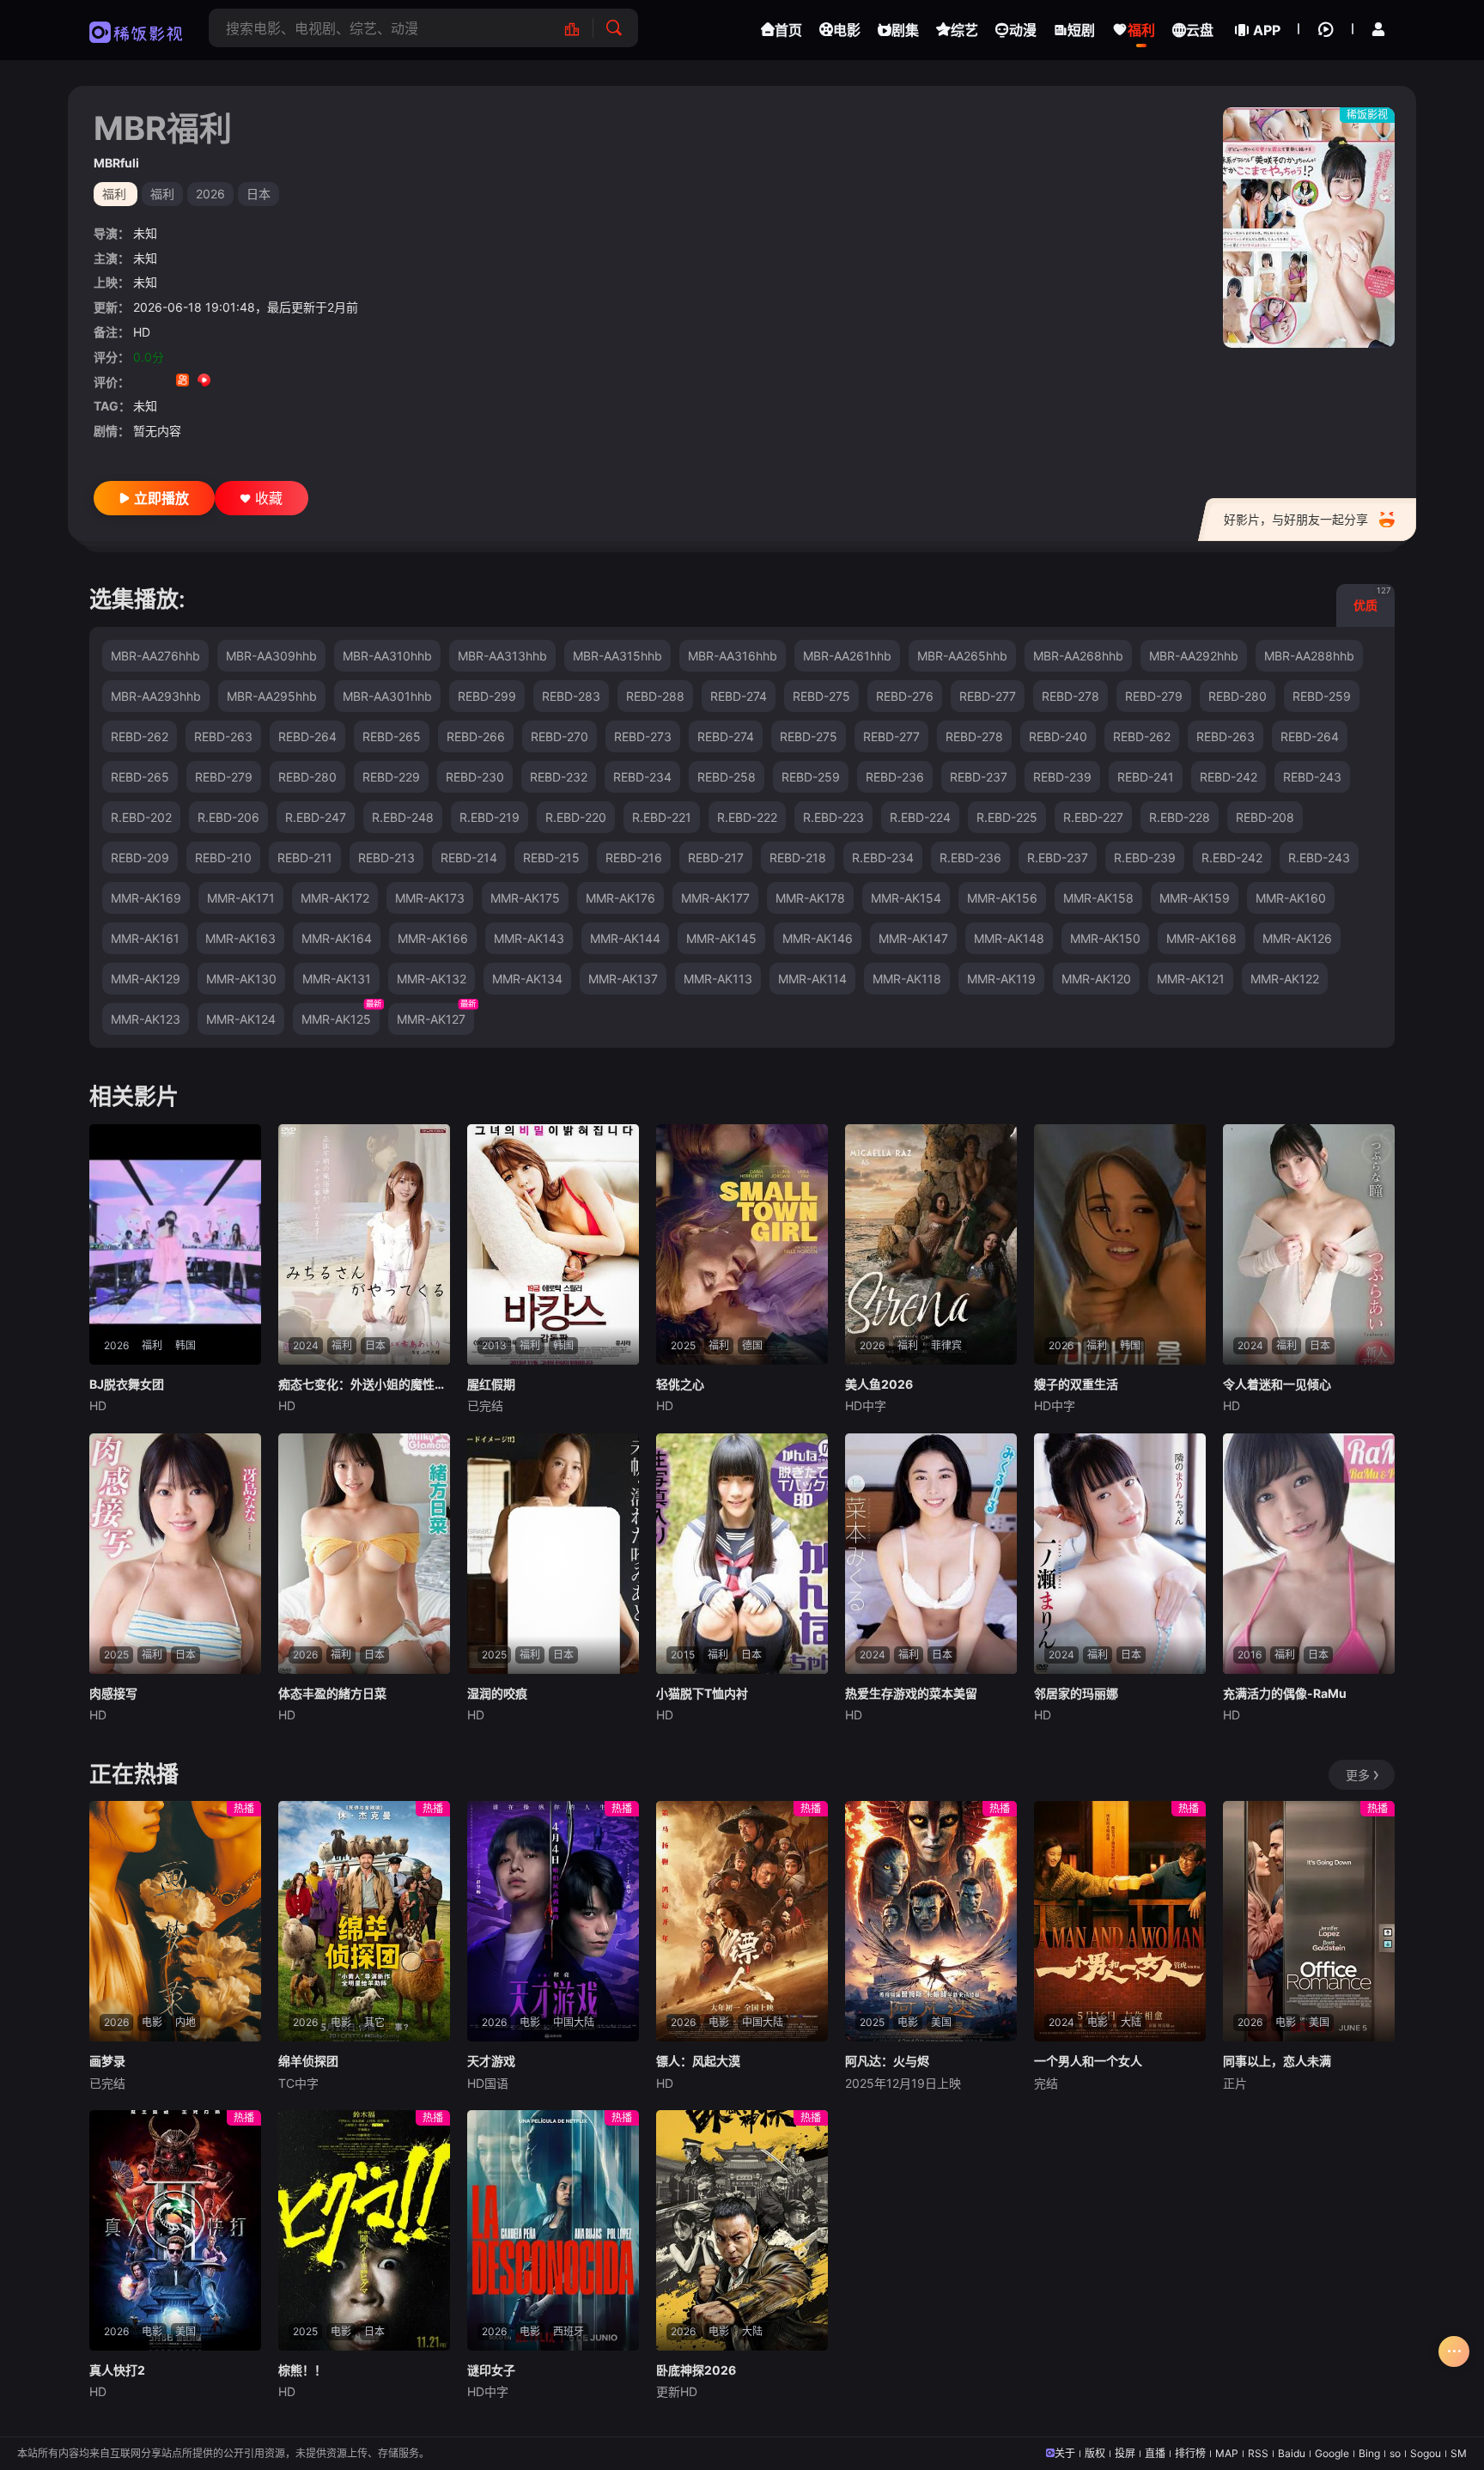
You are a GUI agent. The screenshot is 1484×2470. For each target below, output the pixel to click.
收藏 (269, 498)
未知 (145, 233)
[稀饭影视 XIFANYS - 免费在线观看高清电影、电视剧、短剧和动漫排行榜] (581, 28)
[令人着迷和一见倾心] (1309, 1244)
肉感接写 (113, 1693)
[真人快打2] (175, 2230)
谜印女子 (491, 2370)
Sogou (1426, 2453)
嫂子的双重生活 (1076, 1384)
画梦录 (107, 2061)
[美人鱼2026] (931, 1244)
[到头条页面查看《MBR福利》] (247, 382)
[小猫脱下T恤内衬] (742, 1554)
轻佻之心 (680, 1384)
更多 (1358, 1775)
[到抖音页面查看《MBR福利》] (161, 382)
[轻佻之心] (742, 1244)
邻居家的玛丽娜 (1076, 1693)
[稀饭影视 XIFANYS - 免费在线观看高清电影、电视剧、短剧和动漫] (136, 30)
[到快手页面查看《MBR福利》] (182, 382)
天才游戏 (491, 2061)
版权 (1095, 2453)
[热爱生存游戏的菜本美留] (931, 1554)
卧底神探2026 (696, 2370)
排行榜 (1190, 2453)
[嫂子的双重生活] (1120, 1244)
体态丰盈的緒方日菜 (332, 1693)
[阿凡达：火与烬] (931, 1921)
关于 (1065, 2453)
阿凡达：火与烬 (887, 2061)
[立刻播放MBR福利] (1309, 228)
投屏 (1125, 2453)
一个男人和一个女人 (1088, 2061)
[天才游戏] (553, 1921)
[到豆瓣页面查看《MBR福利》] (140, 382)
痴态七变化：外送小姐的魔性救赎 (364, 1384)
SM (1459, 2453)
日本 (258, 194)
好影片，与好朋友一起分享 (1296, 519)
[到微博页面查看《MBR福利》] (225, 382)
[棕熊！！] (364, 2230)
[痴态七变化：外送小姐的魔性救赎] (364, 1244)
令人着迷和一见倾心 (1277, 1384)
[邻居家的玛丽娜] (1120, 1554)
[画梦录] (175, 1921)
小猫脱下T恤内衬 (702, 1693)
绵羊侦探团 (308, 2061)
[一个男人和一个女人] (1120, 1921)
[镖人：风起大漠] (742, 1921)
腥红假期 (491, 1384)
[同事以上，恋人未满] (1309, 1921)
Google (1332, 2453)
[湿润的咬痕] (553, 1554)
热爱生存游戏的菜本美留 (911, 1693)
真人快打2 (117, 2370)
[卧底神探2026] (742, 2230)
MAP (1227, 2453)
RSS (1258, 2453)
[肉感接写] (175, 1554)
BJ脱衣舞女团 (127, 1384)
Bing (1369, 2453)
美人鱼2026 (879, 1384)
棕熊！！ (302, 2370)
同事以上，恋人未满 (1277, 2061)
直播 (1155, 2453)
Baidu (1292, 2453)
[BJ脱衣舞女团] (175, 1244)
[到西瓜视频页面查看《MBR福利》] (204, 382)
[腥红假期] (553, 1244)
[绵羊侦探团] (364, 1921)
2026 (210, 194)
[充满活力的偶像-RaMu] (1309, 1554)
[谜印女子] (553, 2230)
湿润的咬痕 (497, 1693)
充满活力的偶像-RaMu (1285, 1693)
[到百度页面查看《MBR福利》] (268, 382)
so (1395, 2453)
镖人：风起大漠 (698, 2061)
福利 (162, 194)
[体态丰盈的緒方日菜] (364, 1554)
